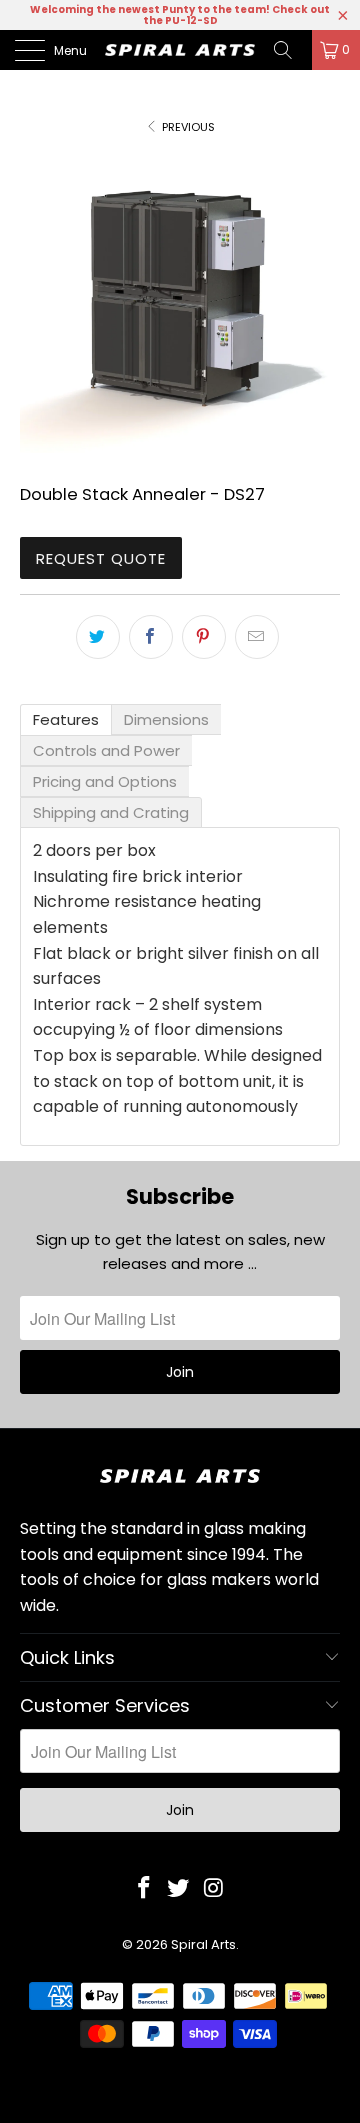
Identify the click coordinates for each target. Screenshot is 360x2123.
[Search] (290, 50)
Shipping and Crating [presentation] (111, 812)
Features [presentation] (66, 719)
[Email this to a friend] (257, 637)
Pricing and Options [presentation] (105, 781)
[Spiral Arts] (180, 50)
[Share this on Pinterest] (204, 637)
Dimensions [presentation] (166, 719)
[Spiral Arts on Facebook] (144, 1889)
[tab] (66, 719)
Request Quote (101, 558)
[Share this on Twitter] (98, 637)
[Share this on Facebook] (151, 637)
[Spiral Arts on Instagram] (214, 1889)
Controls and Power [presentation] (106, 750)
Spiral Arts (203, 1944)
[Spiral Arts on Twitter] (179, 1889)
